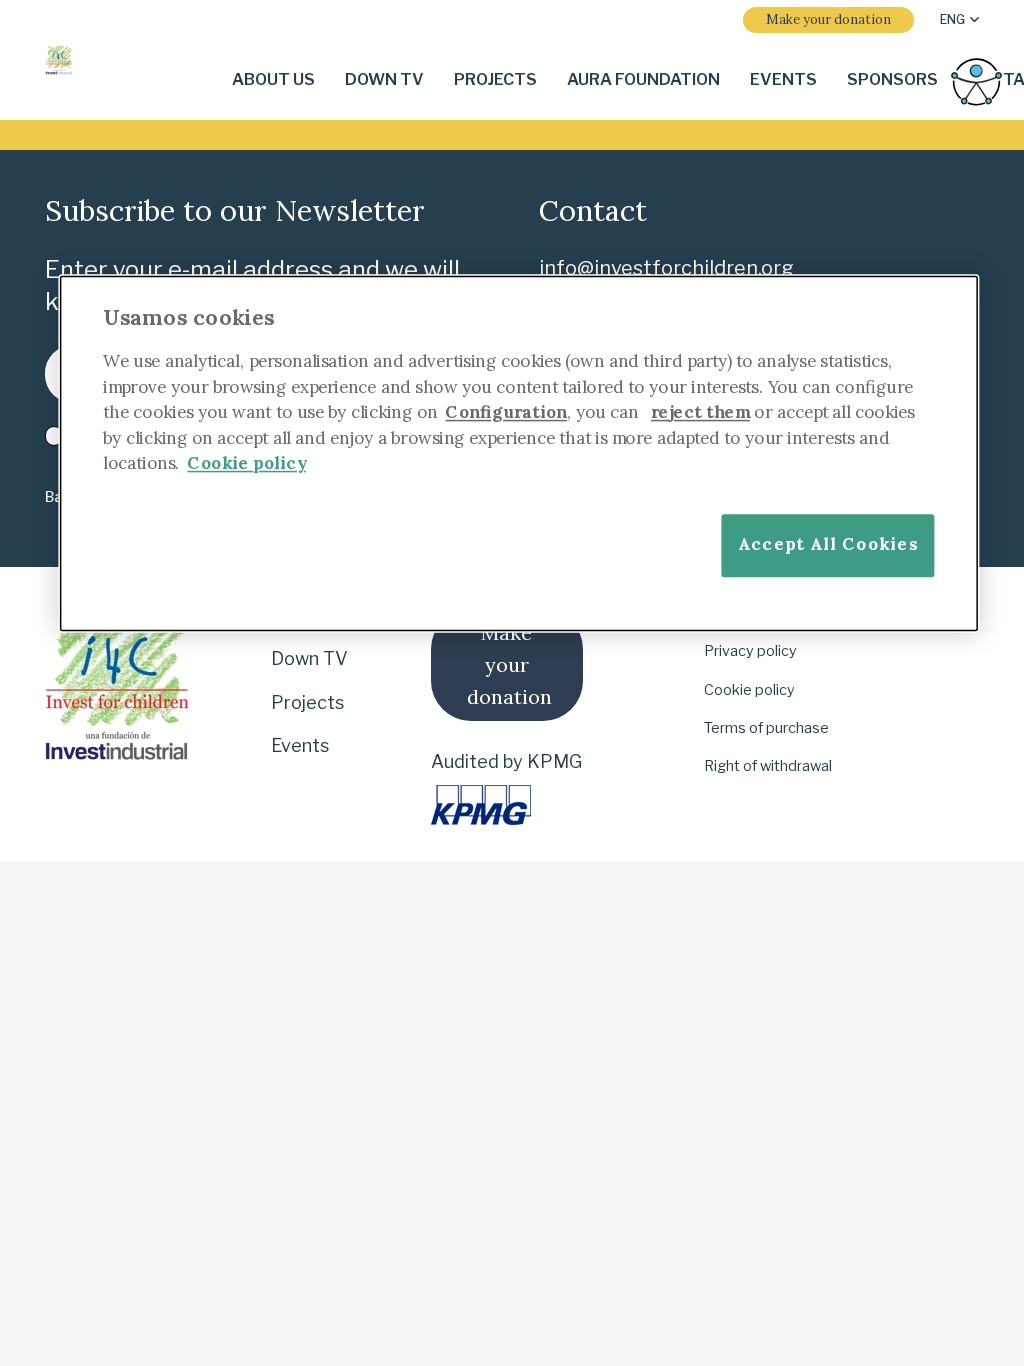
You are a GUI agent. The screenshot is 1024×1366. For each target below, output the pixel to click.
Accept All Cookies (828, 543)
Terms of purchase (766, 728)
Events (300, 745)
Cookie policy (749, 690)
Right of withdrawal (768, 766)
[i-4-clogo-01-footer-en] (59, 60)
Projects (307, 702)
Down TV (309, 658)
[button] (959, 20)
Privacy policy (750, 651)
